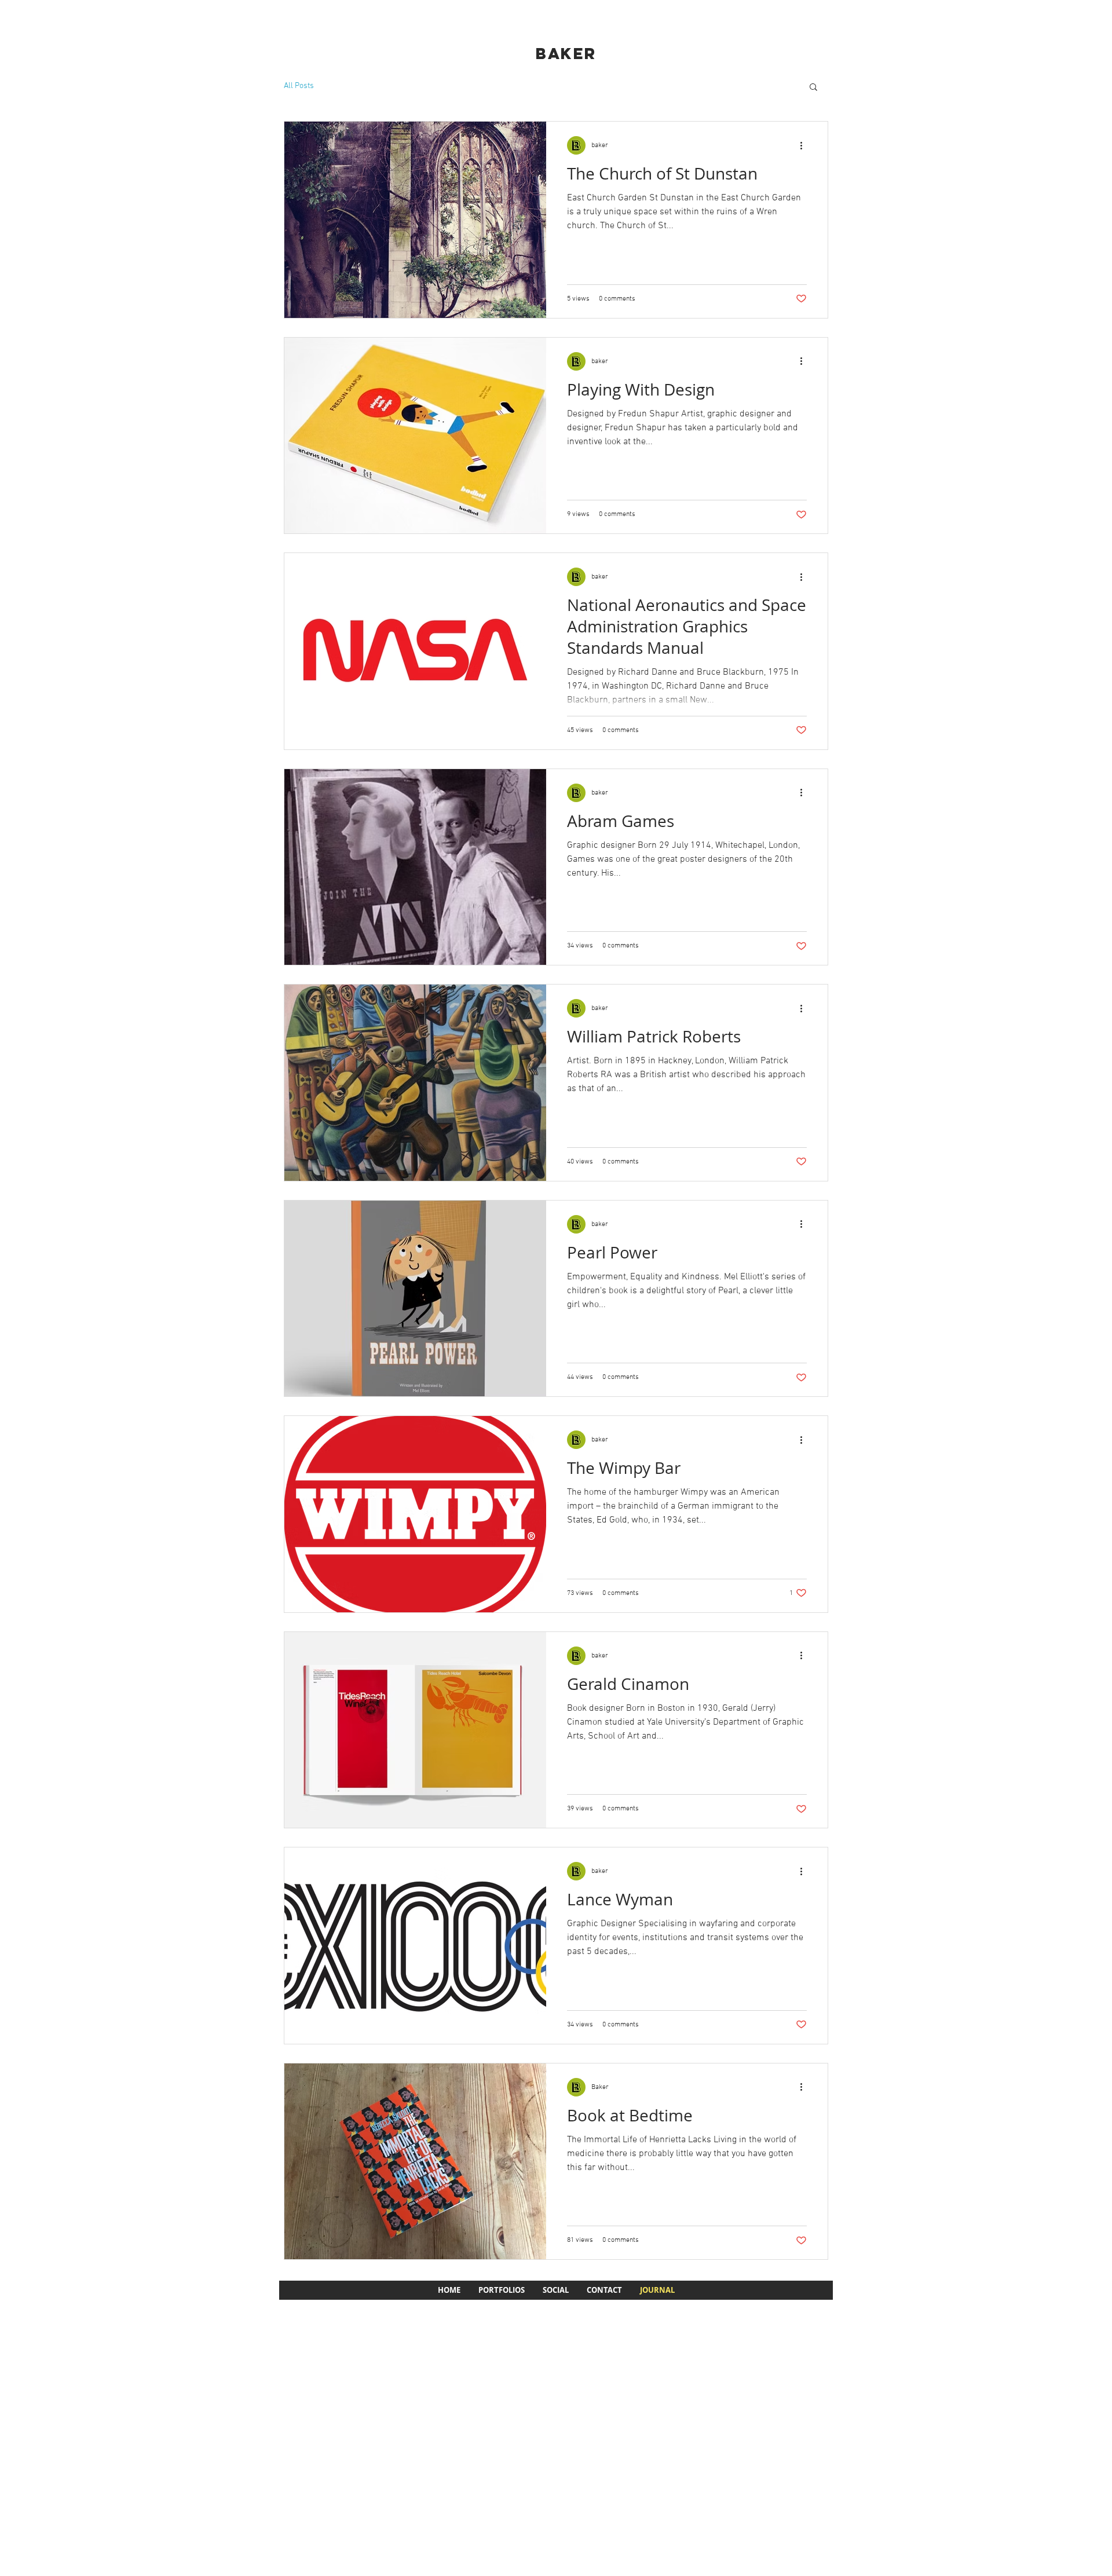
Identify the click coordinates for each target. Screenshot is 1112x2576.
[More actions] (805, 145)
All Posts (299, 86)
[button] (813, 88)
